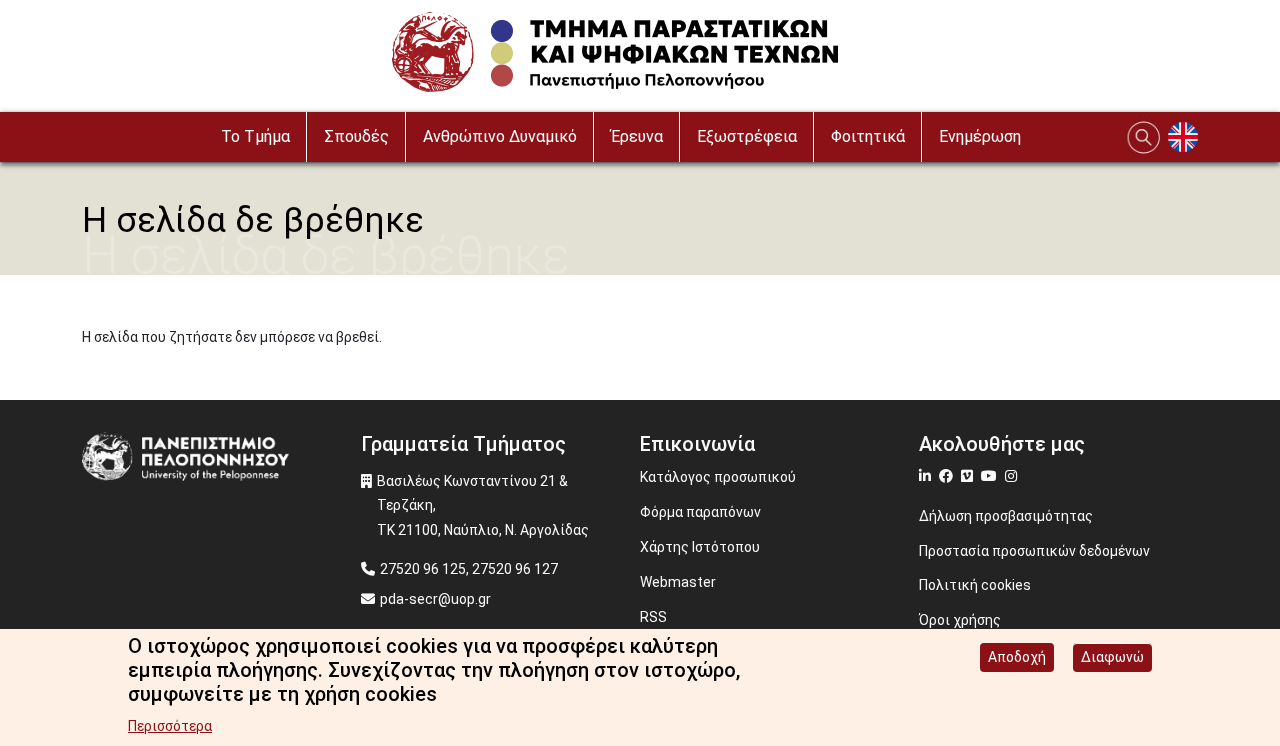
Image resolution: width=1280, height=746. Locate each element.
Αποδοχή (1017, 657)
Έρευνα (637, 136)
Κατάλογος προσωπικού (718, 477)
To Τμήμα (255, 136)
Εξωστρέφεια (747, 136)
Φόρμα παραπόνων (700, 512)
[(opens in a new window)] (927, 476)
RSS (653, 617)
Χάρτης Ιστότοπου (700, 547)
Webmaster (678, 582)
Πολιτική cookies (975, 585)
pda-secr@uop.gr (435, 599)
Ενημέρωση (980, 136)
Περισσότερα (170, 726)
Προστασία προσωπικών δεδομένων (1034, 551)
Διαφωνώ (1112, 657)
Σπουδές (356, 136)
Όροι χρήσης (960, 620)
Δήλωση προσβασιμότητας (1006, 516)
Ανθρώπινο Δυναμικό (500, 136)
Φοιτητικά (868, 136)
